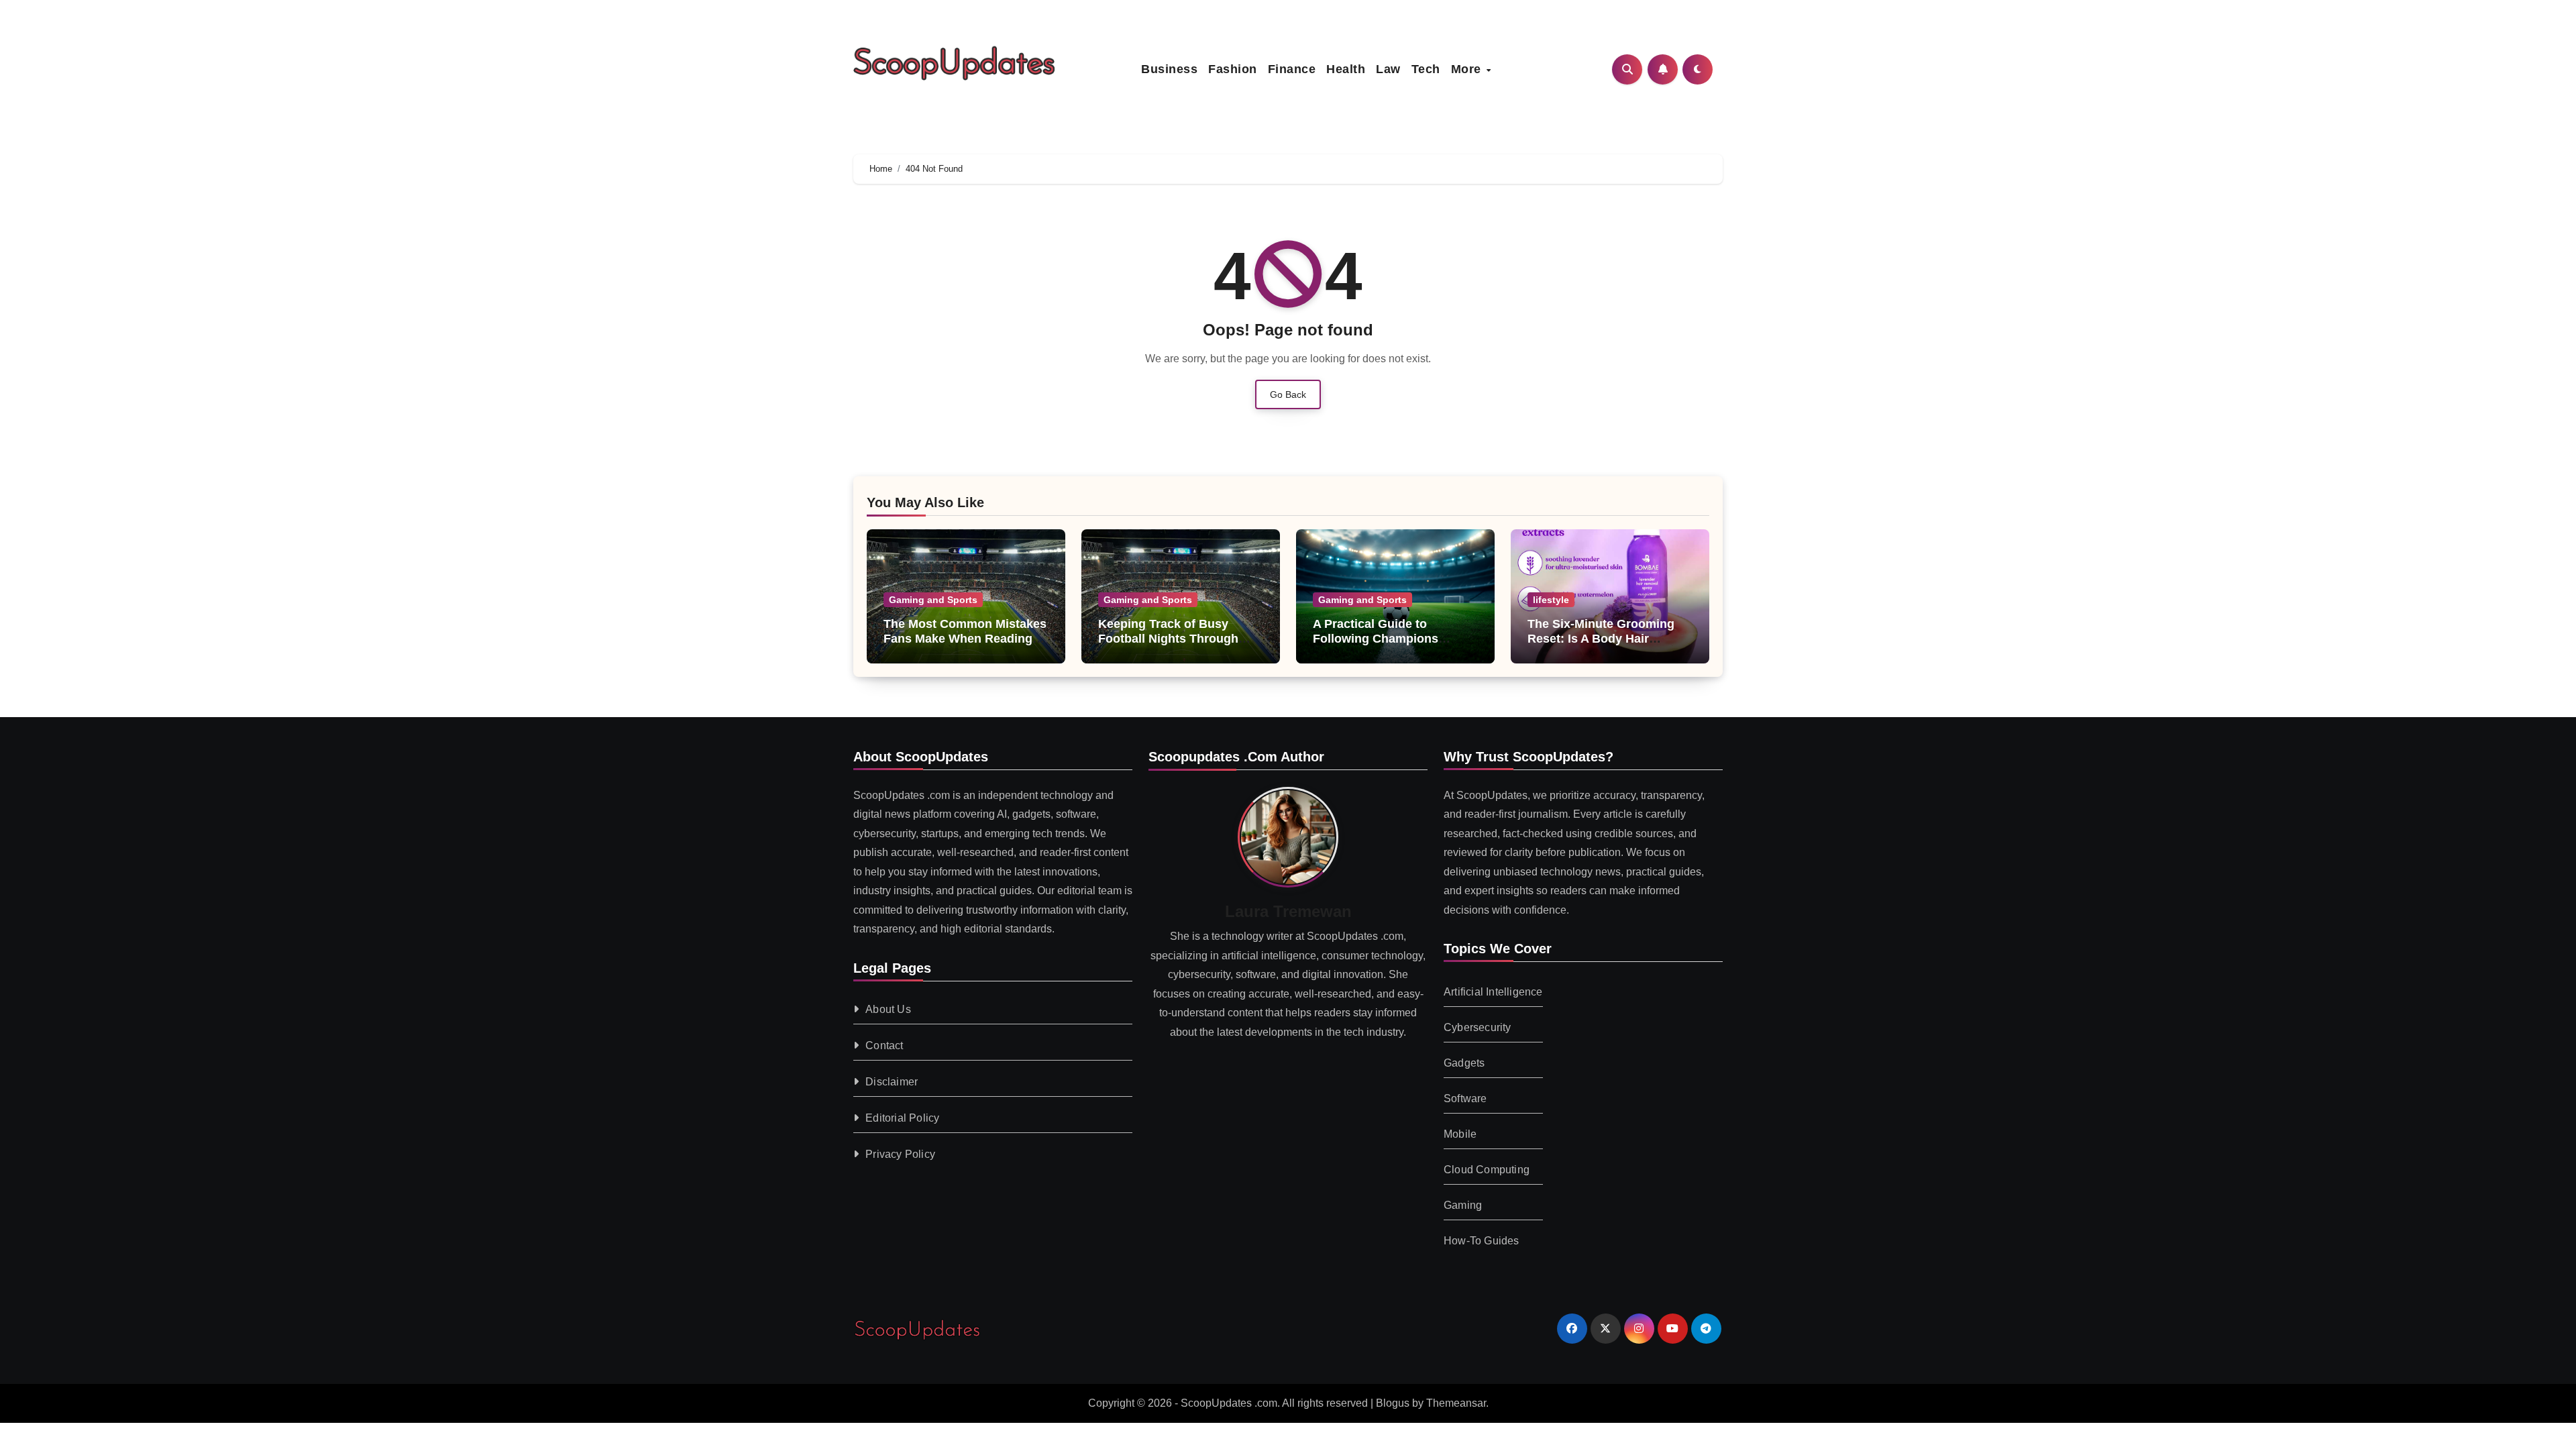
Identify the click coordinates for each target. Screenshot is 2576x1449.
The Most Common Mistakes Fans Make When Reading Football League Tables (965, 638)
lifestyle (1551, 600)
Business (1169, 69)
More (1468, 69)
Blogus (1393, 1403)
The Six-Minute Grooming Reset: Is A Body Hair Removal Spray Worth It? (1601, 638)
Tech (1426, 69)
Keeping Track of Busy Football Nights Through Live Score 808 (1168, 638)
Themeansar (1456, 1403)
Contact (884, 1045)
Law (1388, 69)
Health (1346, 69)
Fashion (1233, 69)
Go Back (1288, 394)
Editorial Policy (902, 1117)
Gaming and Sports (933, 600)
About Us (888, 1009)
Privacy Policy (900, 1153)
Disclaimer (892, 1081)
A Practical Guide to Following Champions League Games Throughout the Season (1391, 646)
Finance (1292, 69)
